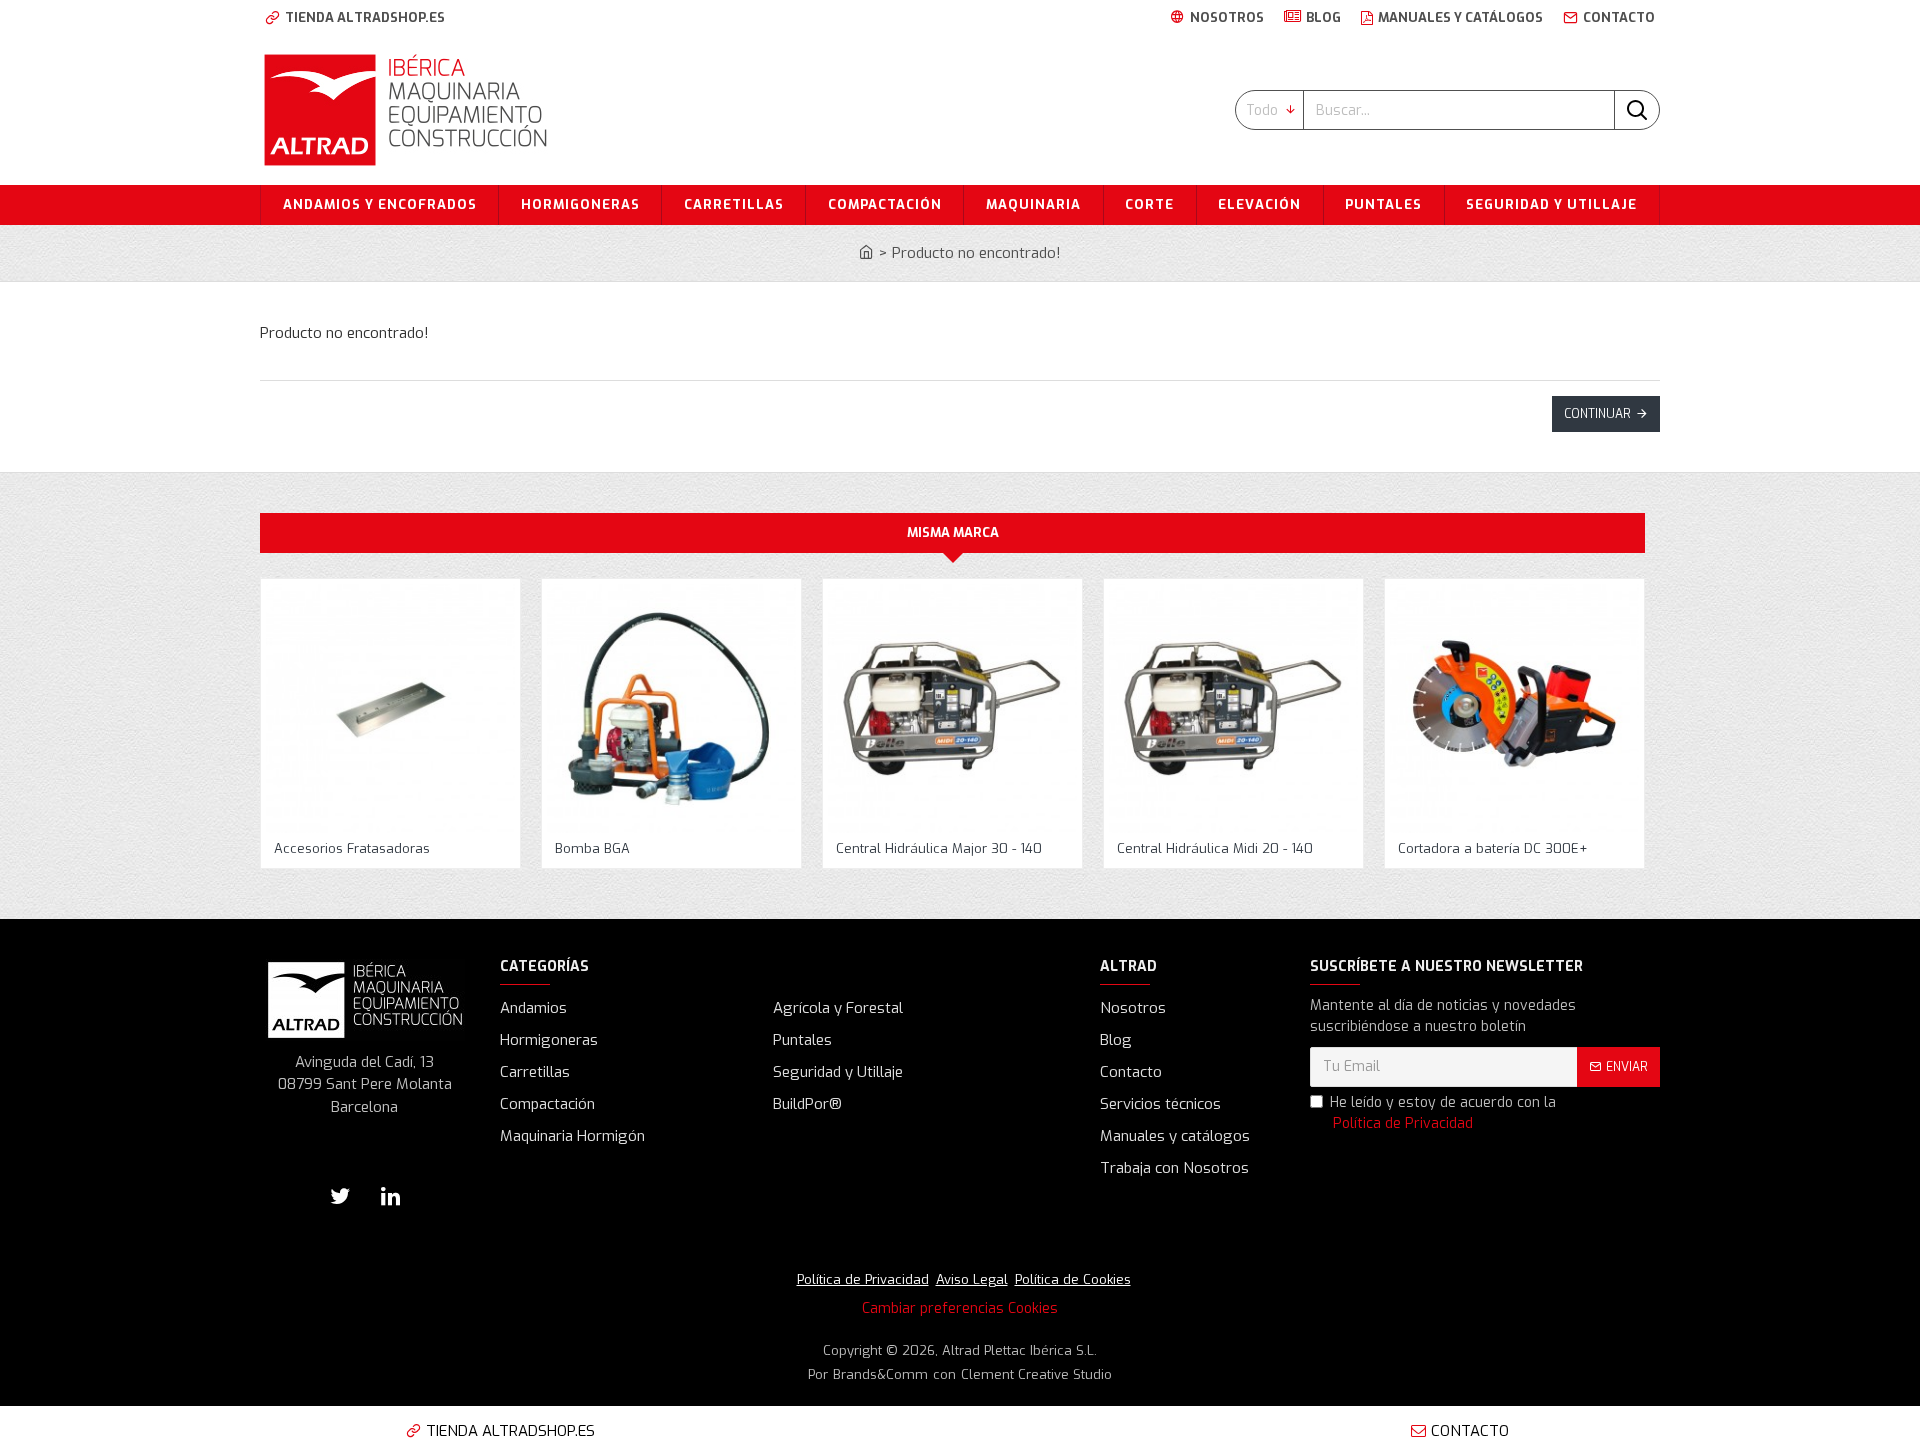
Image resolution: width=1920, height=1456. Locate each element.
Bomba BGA (592, 849)
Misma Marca (953, 532)
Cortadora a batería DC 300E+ (1492, 849)
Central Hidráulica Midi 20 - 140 (1215, 849)
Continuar (1597, 414)
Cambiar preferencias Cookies (960, 1308)
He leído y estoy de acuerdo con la (1443, 1113)
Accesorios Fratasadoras (352, 849)
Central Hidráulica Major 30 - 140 (939, 849)
